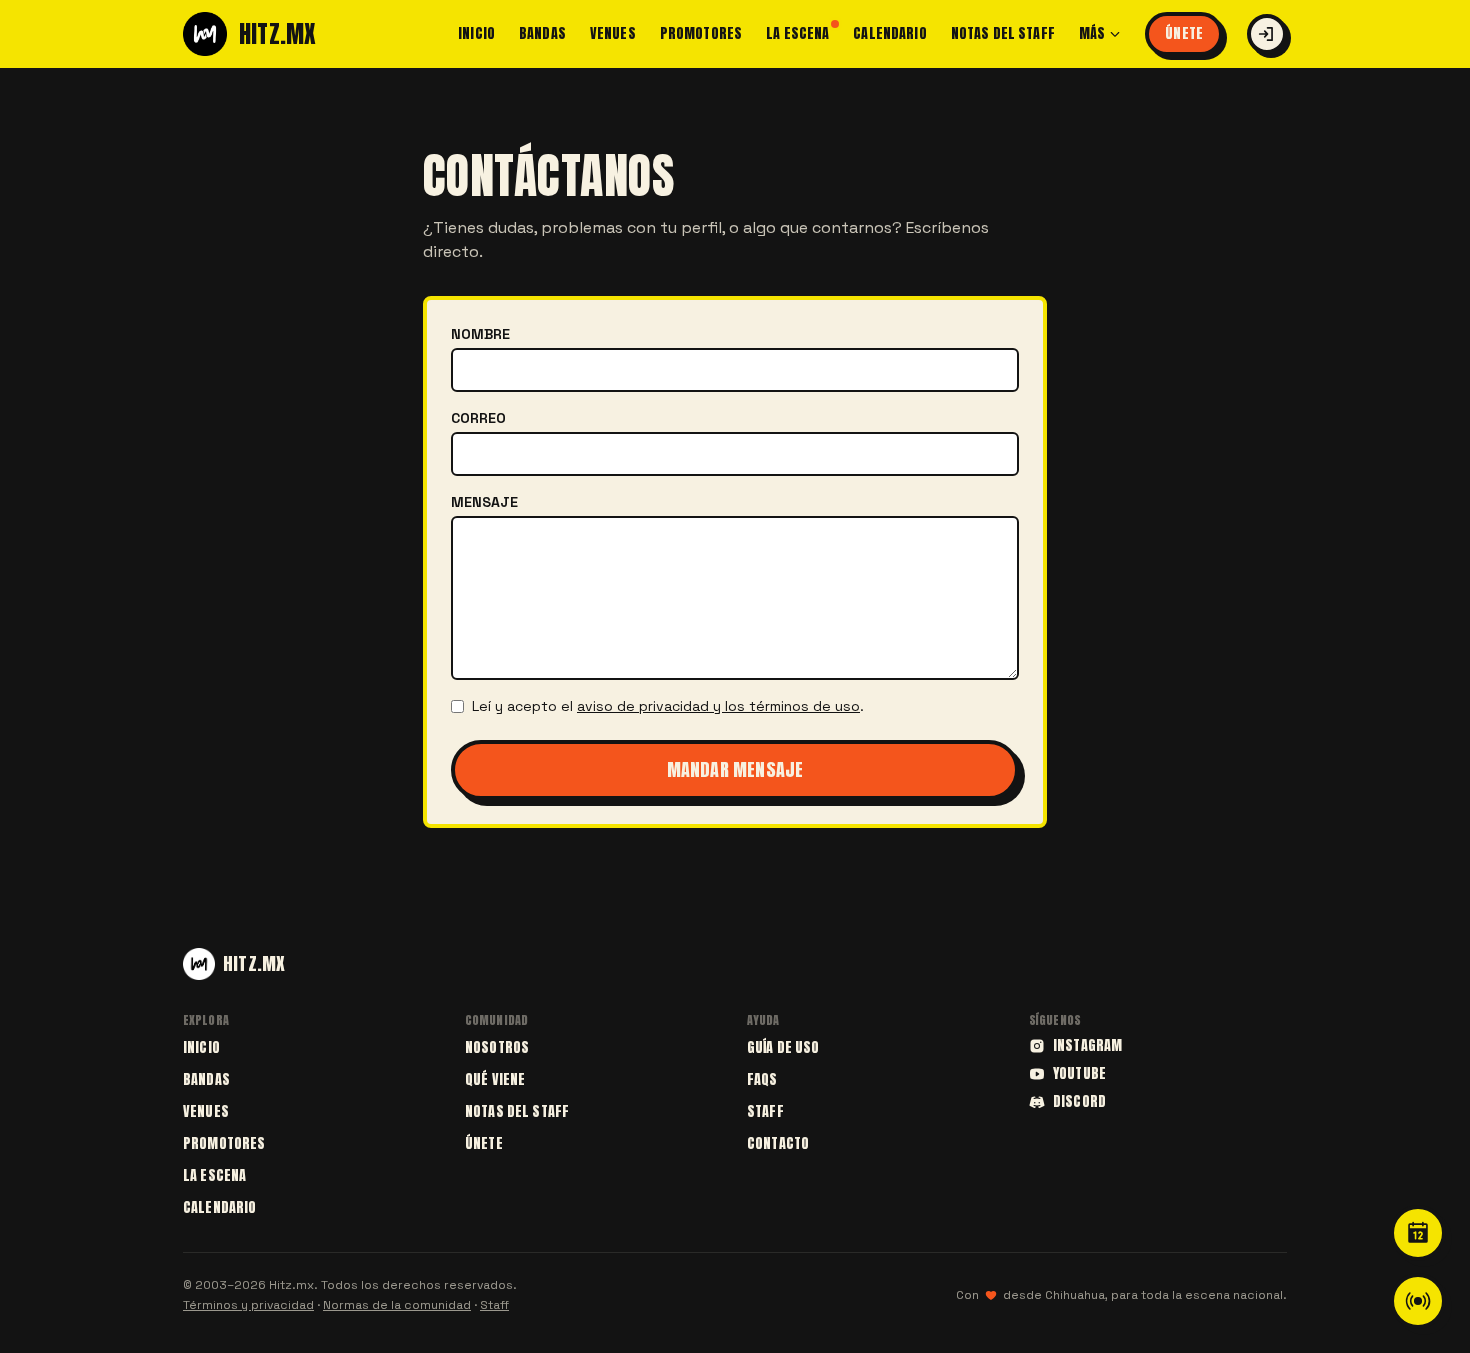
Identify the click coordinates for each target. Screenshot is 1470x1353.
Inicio (476, 34)
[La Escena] (1418, 1301)
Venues (613, 34)
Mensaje (484, 502)
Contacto (778, 1143)
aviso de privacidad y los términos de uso (718, 706)
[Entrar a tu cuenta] (1267, 34)
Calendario (889, 34)
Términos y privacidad (248, 1305)
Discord (1079, 1102)
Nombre (480, 334)
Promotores (701, 34)
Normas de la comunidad (397, 1305)
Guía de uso (783, 1047)
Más (1092, 34)
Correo (478, 418)
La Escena (797, 34)
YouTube (1079, 1074)
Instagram (1087, 1046)
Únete (1184, 33)
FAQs (762, 1079)
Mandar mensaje (735, 769)
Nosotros (497, 1047)
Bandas (542, 34)
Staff (765, 1111)
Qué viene (495, 1079)
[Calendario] (1418, 1233)
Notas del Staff (1003, 34)
